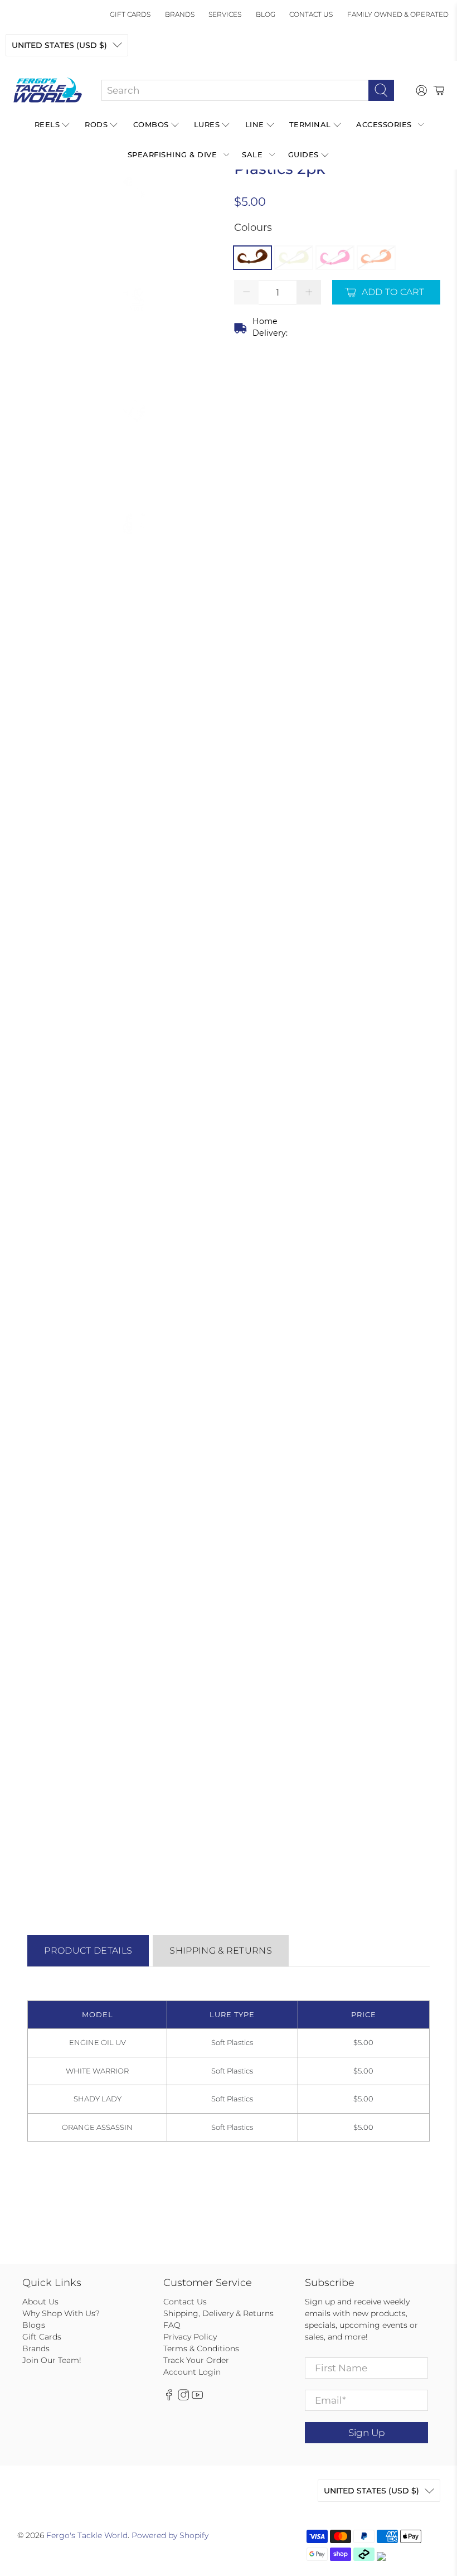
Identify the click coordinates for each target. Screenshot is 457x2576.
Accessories (384, 124)
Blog (266, 14)
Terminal (310, 124)
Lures (207, 124)
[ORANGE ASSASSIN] (376, 258)
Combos (151, 124)
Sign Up (366, 2433)
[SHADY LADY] (335, 258)
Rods (96, 124)
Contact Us (311, 14)
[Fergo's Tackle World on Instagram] (183, 2398)
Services (225, 14)
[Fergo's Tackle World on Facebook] (169, 2398)
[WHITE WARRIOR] (294, 258)
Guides (303, 154)
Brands (180, 14)
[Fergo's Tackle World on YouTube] (197, 2398)
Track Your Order (196, 2360)
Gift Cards (130, 14)
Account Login (192, 2372)
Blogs (34, 2325)
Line (255, 124)
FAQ (172, 2325)
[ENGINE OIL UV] (252, 258)
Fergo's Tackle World (87, 2535)
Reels (47, 124)
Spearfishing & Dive (172, 154)
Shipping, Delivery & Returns (218, 2313)
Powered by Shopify (170, 2535)
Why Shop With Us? (61, 2313)
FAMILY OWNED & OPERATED (398, 14)
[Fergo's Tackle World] (48, 90)
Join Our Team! (52, 2360)
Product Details (88, 1951)
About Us (40, 2302)
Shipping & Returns (221, 1951)
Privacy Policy (190, 2337)
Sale (252, 154)
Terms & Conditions (201, 2348)
